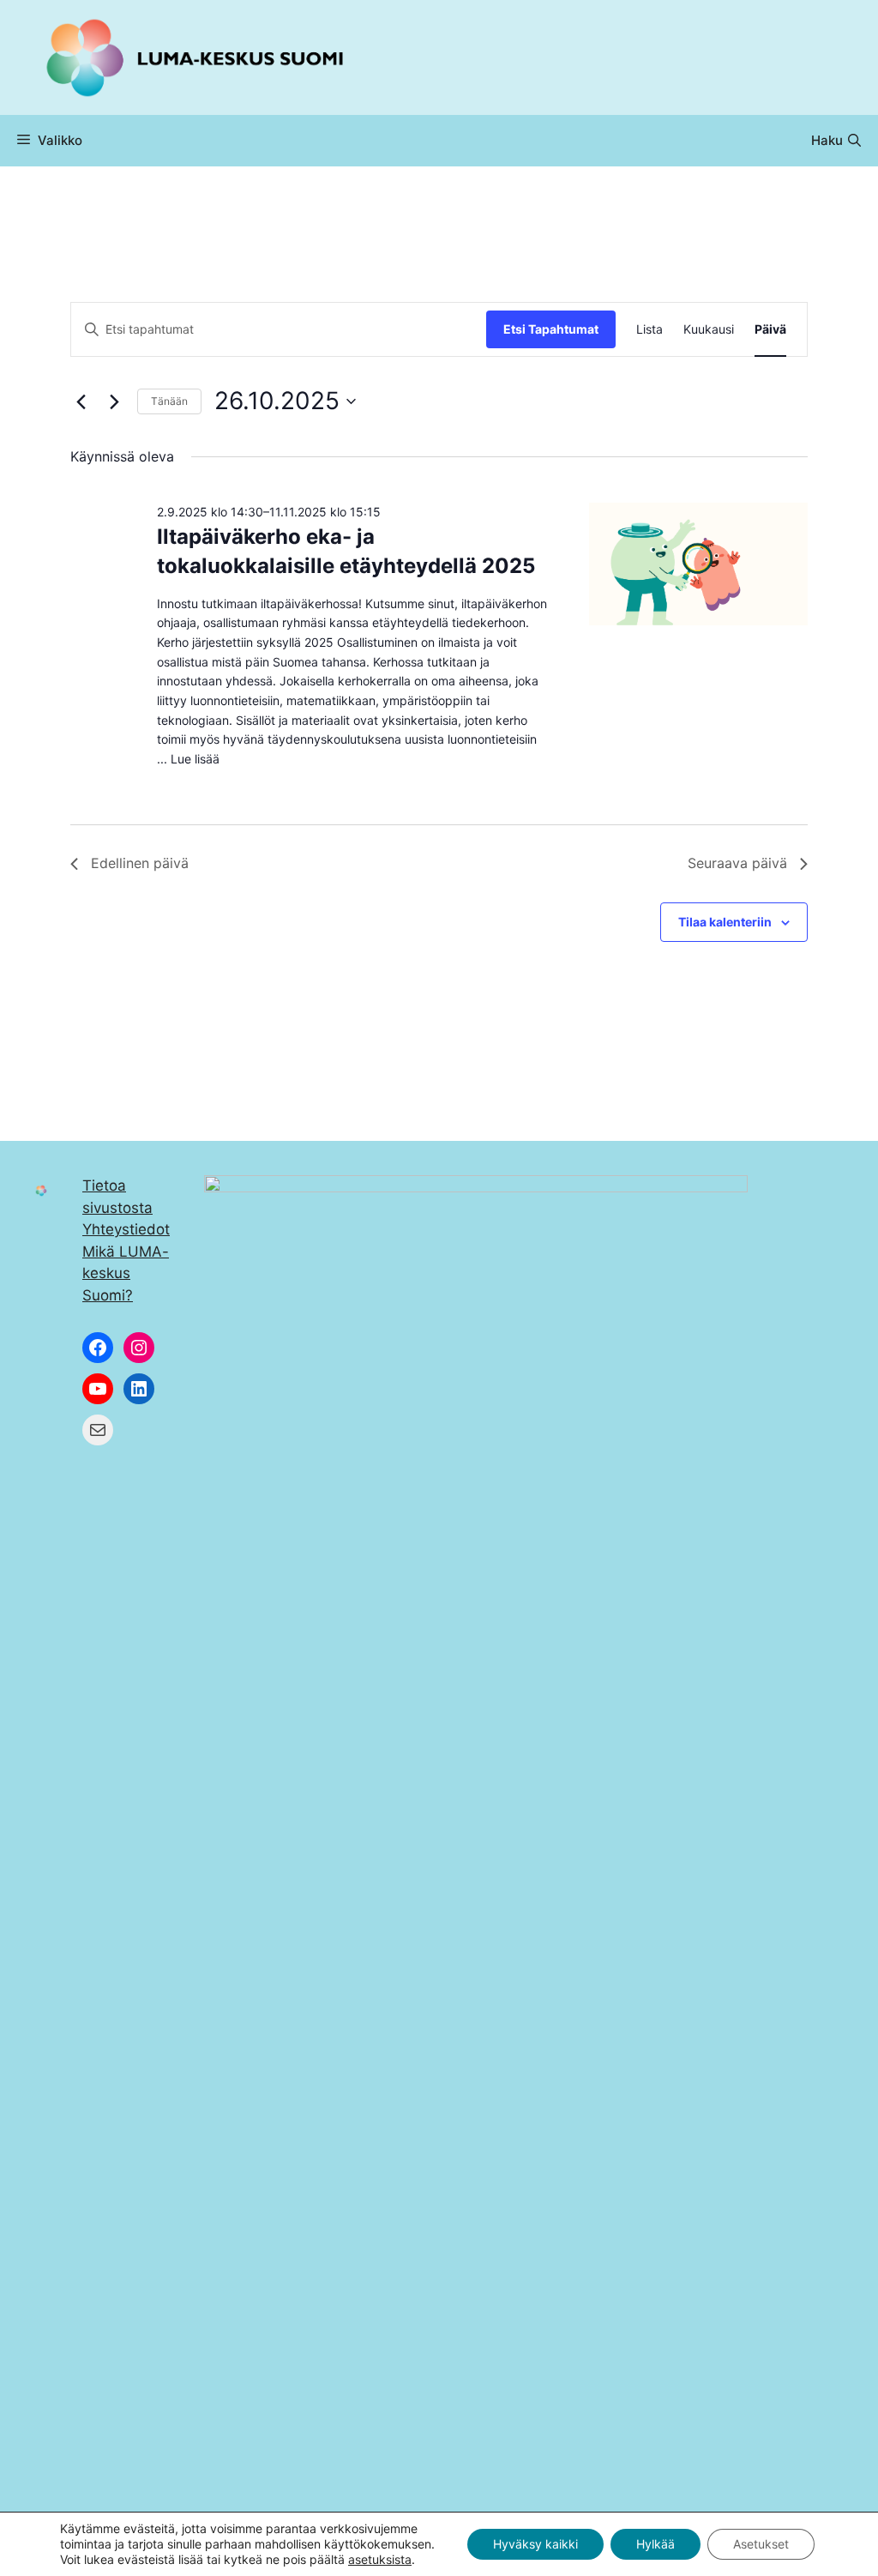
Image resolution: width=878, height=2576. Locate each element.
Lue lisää (195, 759)
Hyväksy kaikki (535, 2544)
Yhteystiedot (126, 1229)
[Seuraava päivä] (114, 401)
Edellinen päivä (140, 863)
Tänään (169, 401)
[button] (836, 141)
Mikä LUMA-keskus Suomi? (126, 1273)
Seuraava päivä (737, 863)
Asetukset (761, 2544)
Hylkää (655, 2544)
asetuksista (380, 2559)
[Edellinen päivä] (81, 401)
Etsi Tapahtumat (551, 329)
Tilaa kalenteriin (725, 922)
